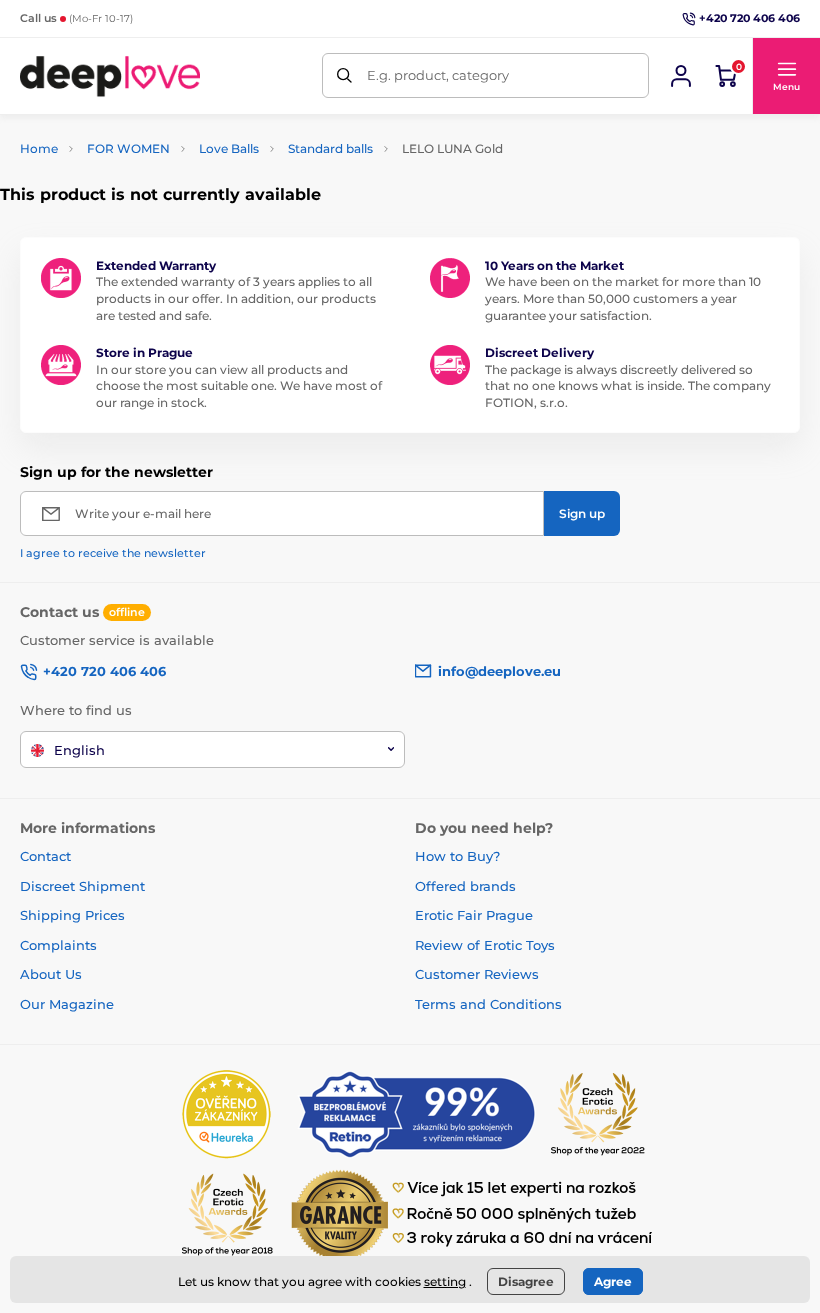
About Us (51, 974)
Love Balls (229, 148)
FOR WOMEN (128, 148)
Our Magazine (67, 1004)
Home (39, 148)
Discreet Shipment (82, 886)
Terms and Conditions (488, 1004)
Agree (613, 1281)
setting (445, 1281)
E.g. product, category (438, 75)
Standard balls (330, 148)
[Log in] (681, 76)
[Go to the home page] (110, 75)
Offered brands (465, 886)
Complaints (58, 945)
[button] (786, 76)
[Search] (344, 75)
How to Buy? (457, 856)
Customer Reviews (477, 974)
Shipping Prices (72, 915)
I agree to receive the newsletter (113, 553)
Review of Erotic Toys (485, 945)
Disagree (526, 1281)
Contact (45, 856)
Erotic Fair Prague (474, 915)
